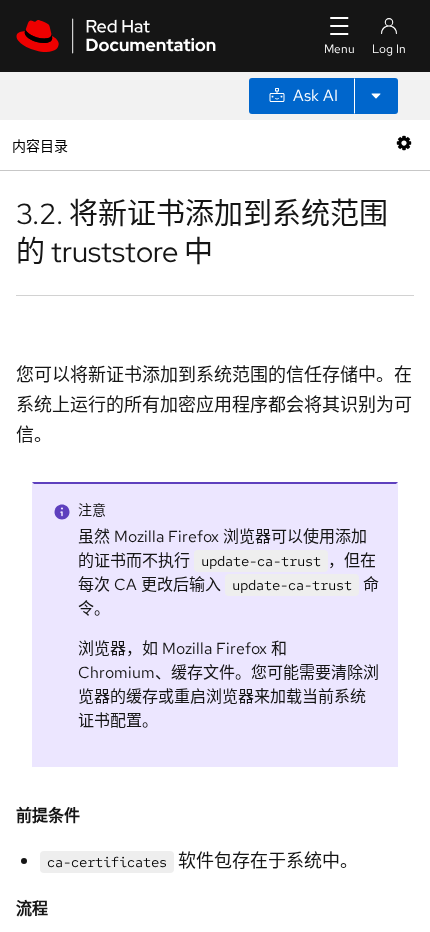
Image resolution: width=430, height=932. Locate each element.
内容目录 (39, 144)
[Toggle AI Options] (376, 96)
